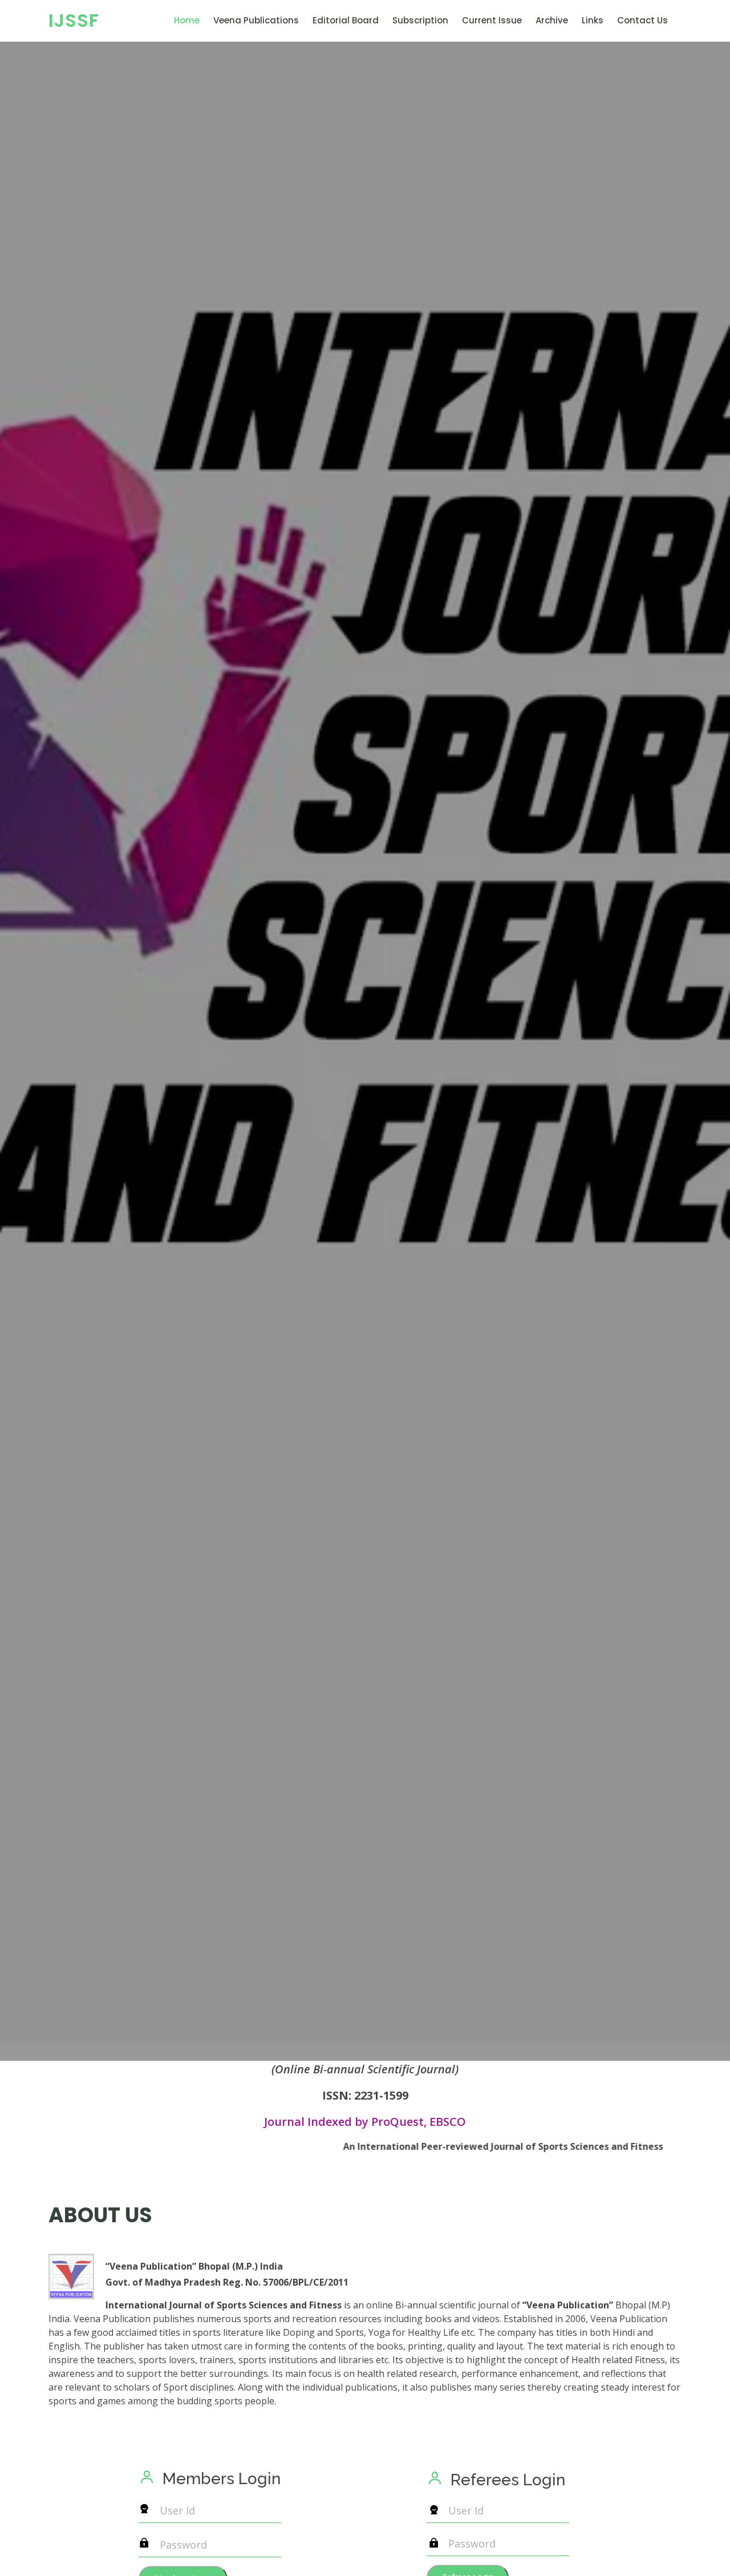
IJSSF (74, 20)
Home (187, 20)
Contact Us (642, 20)
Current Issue (492, 20)
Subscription (420, 20)
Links (593, 20)
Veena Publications (256, 20)
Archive (552, 20)
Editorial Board (346, 20)
